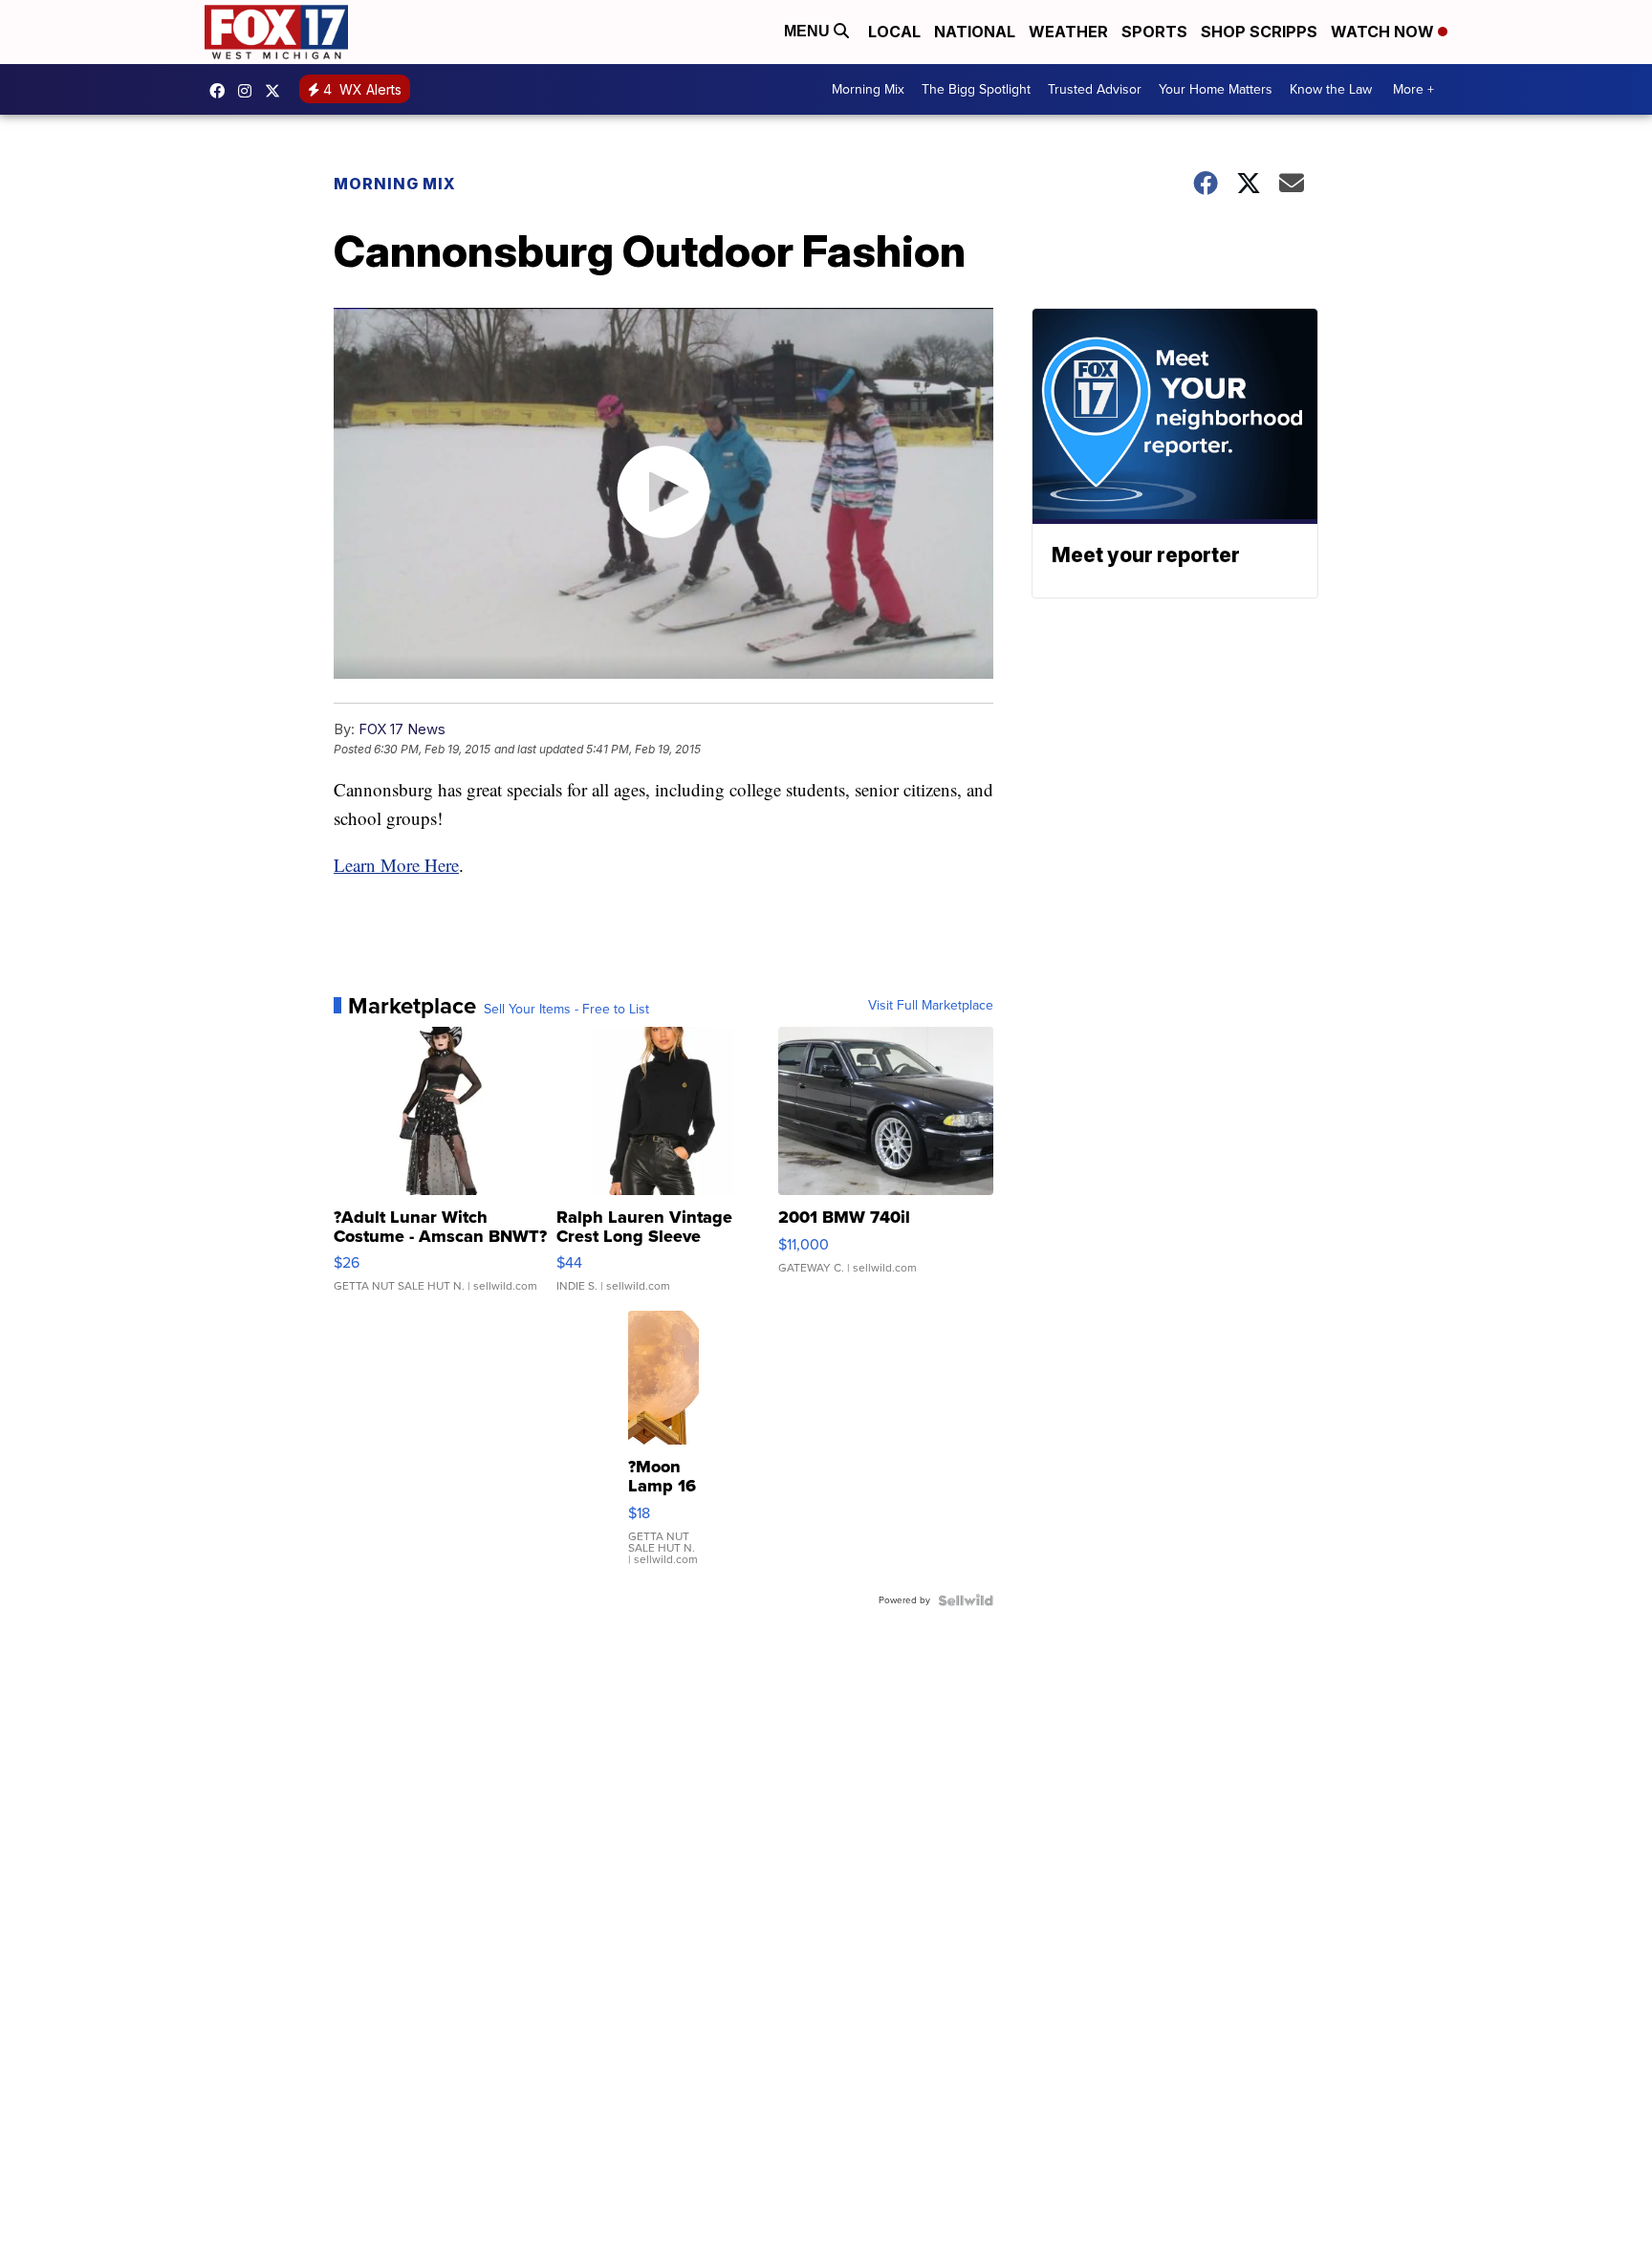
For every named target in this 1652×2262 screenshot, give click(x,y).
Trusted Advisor (1095, 89)
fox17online (222, 91)
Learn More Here (396, 865)
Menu (809, 31)
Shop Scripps (1259, 32)
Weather (1068, 32)
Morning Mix (868, 89)
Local (894, 32)
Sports (1154, 32)
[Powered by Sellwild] (966, 1600)
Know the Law (1331, 89)
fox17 (277, 91)
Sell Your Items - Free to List (566, 1010)
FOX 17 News (402, 729)
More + (1413, 89)
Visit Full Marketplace (931, 1006)
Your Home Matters (1216, 89)
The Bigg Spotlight (976, 89)
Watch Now (1384, 32)
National (975, 32)
